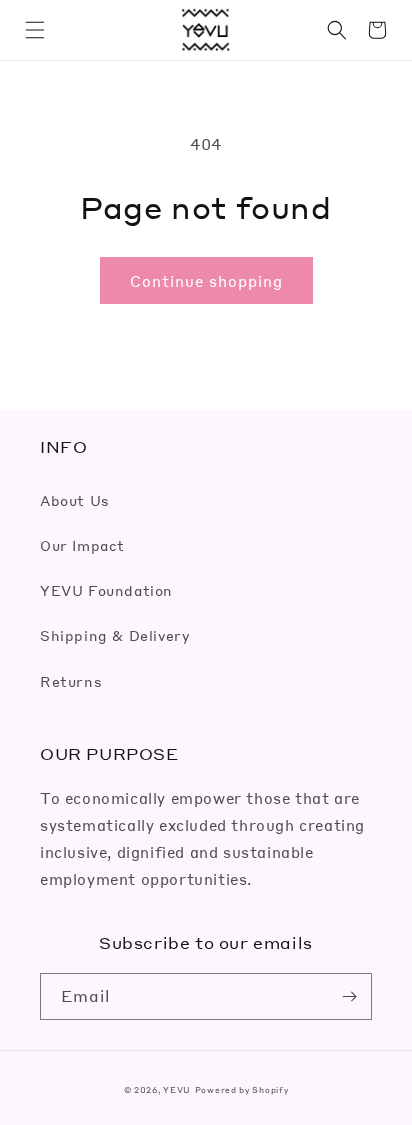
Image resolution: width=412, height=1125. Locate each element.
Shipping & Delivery (114, 635)
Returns (71, 681)
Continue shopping (206, 281)
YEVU (177, 1089)
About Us (75, 500)
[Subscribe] (349, 996)
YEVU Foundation (106, 590)
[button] (35, 30)
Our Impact (82, 545)
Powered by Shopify (242, 1089)
